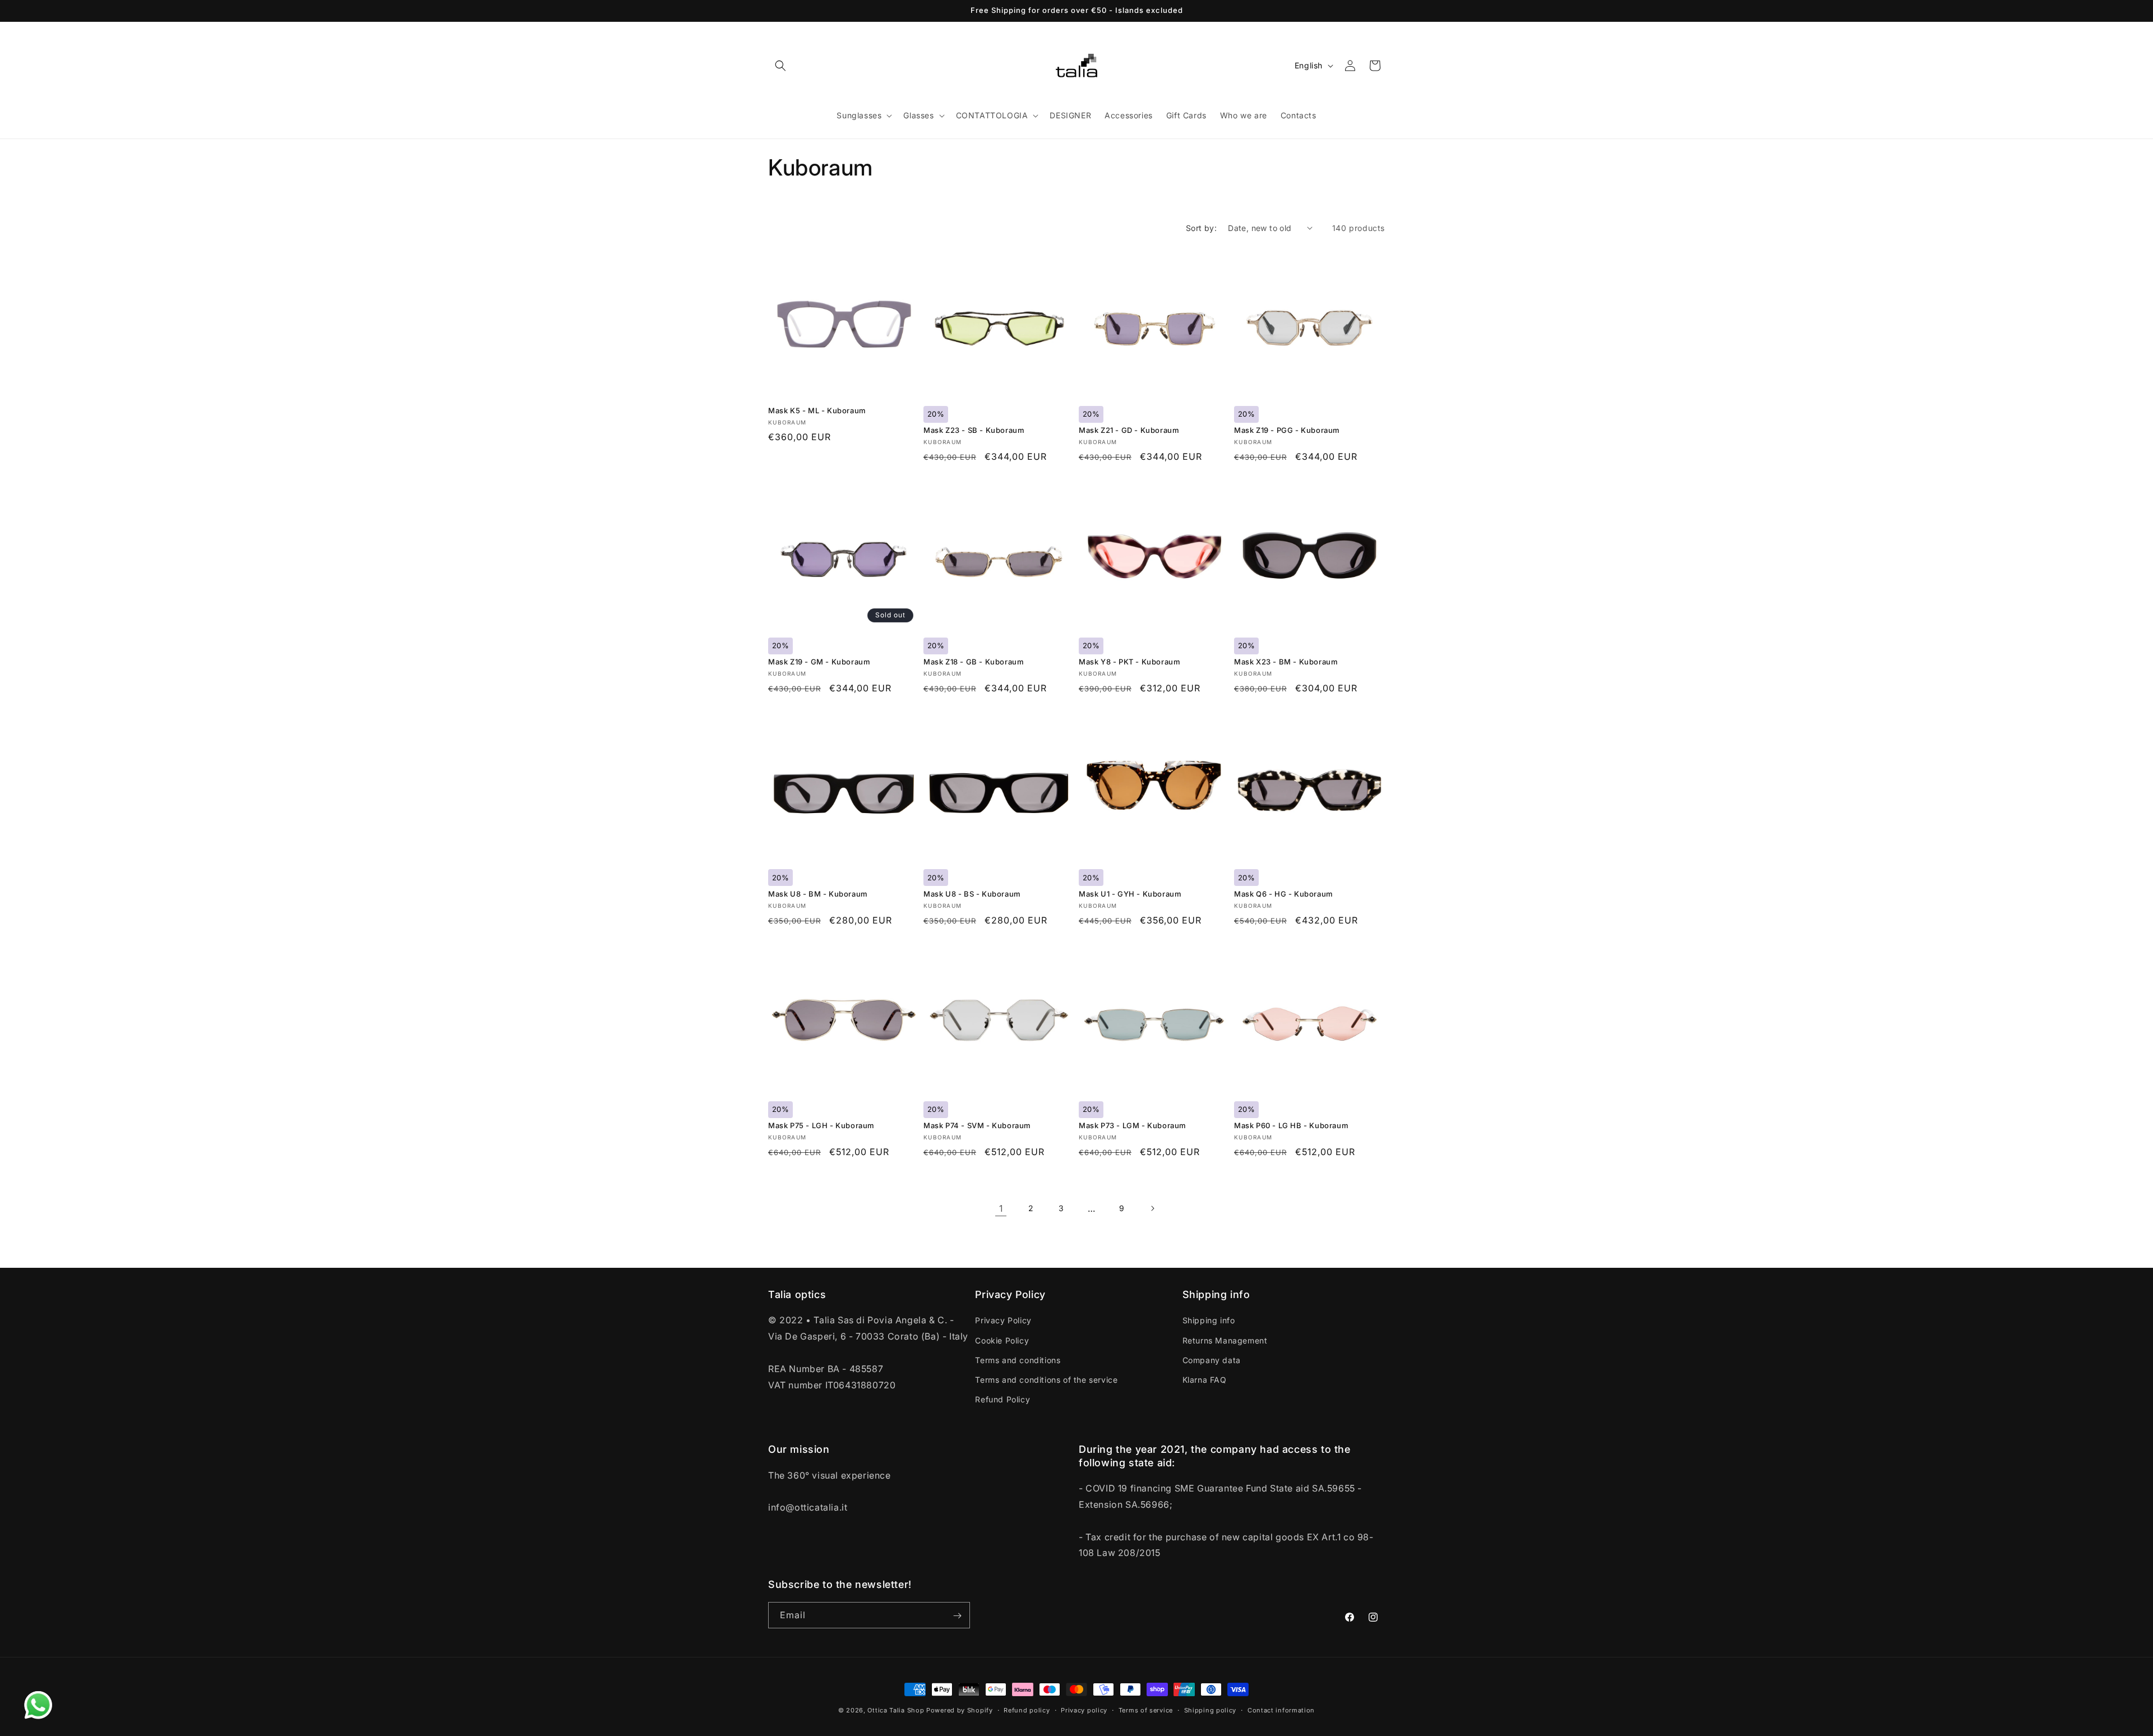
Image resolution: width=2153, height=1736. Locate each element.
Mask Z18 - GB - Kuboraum (974, 662)
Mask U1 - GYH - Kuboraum (1130, 894)
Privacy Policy (1003, 1321)
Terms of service (1146, 1710)
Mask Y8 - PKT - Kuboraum (1129, 662)
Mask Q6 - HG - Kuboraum (1284, 894)
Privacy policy (1084, 1710)
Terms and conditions (1018, 1360)
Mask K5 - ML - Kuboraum (817, 410)
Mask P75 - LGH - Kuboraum (821, 1125)
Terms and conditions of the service (1046, 1380)
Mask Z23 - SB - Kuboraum (974, 430)
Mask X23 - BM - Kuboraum (1286, 662)
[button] (780, 66)
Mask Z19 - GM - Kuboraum (819, 662)
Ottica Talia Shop (896, 1710)
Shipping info (1209, 1321)
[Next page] (1152, 1208)
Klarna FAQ (1205, 1380)
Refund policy (1027, 1710)
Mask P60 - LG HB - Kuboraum (1291, 1125)
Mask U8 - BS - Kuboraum (972, 894)
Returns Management (1225, 1340)
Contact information (1281, 1710)
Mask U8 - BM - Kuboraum (818, 894)
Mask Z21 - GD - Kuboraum (1129, 430)
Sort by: (1201, 228)
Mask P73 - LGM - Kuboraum (1133, 1125)
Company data (1212, 1360)
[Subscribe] (957, 1616)
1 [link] (1001, 1208)
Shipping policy (1211, 1710)
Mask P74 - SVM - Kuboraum (977, 1125)
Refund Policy (1002, 1399)
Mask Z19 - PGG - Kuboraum (1287, 430)
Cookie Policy (1002, 1340)
